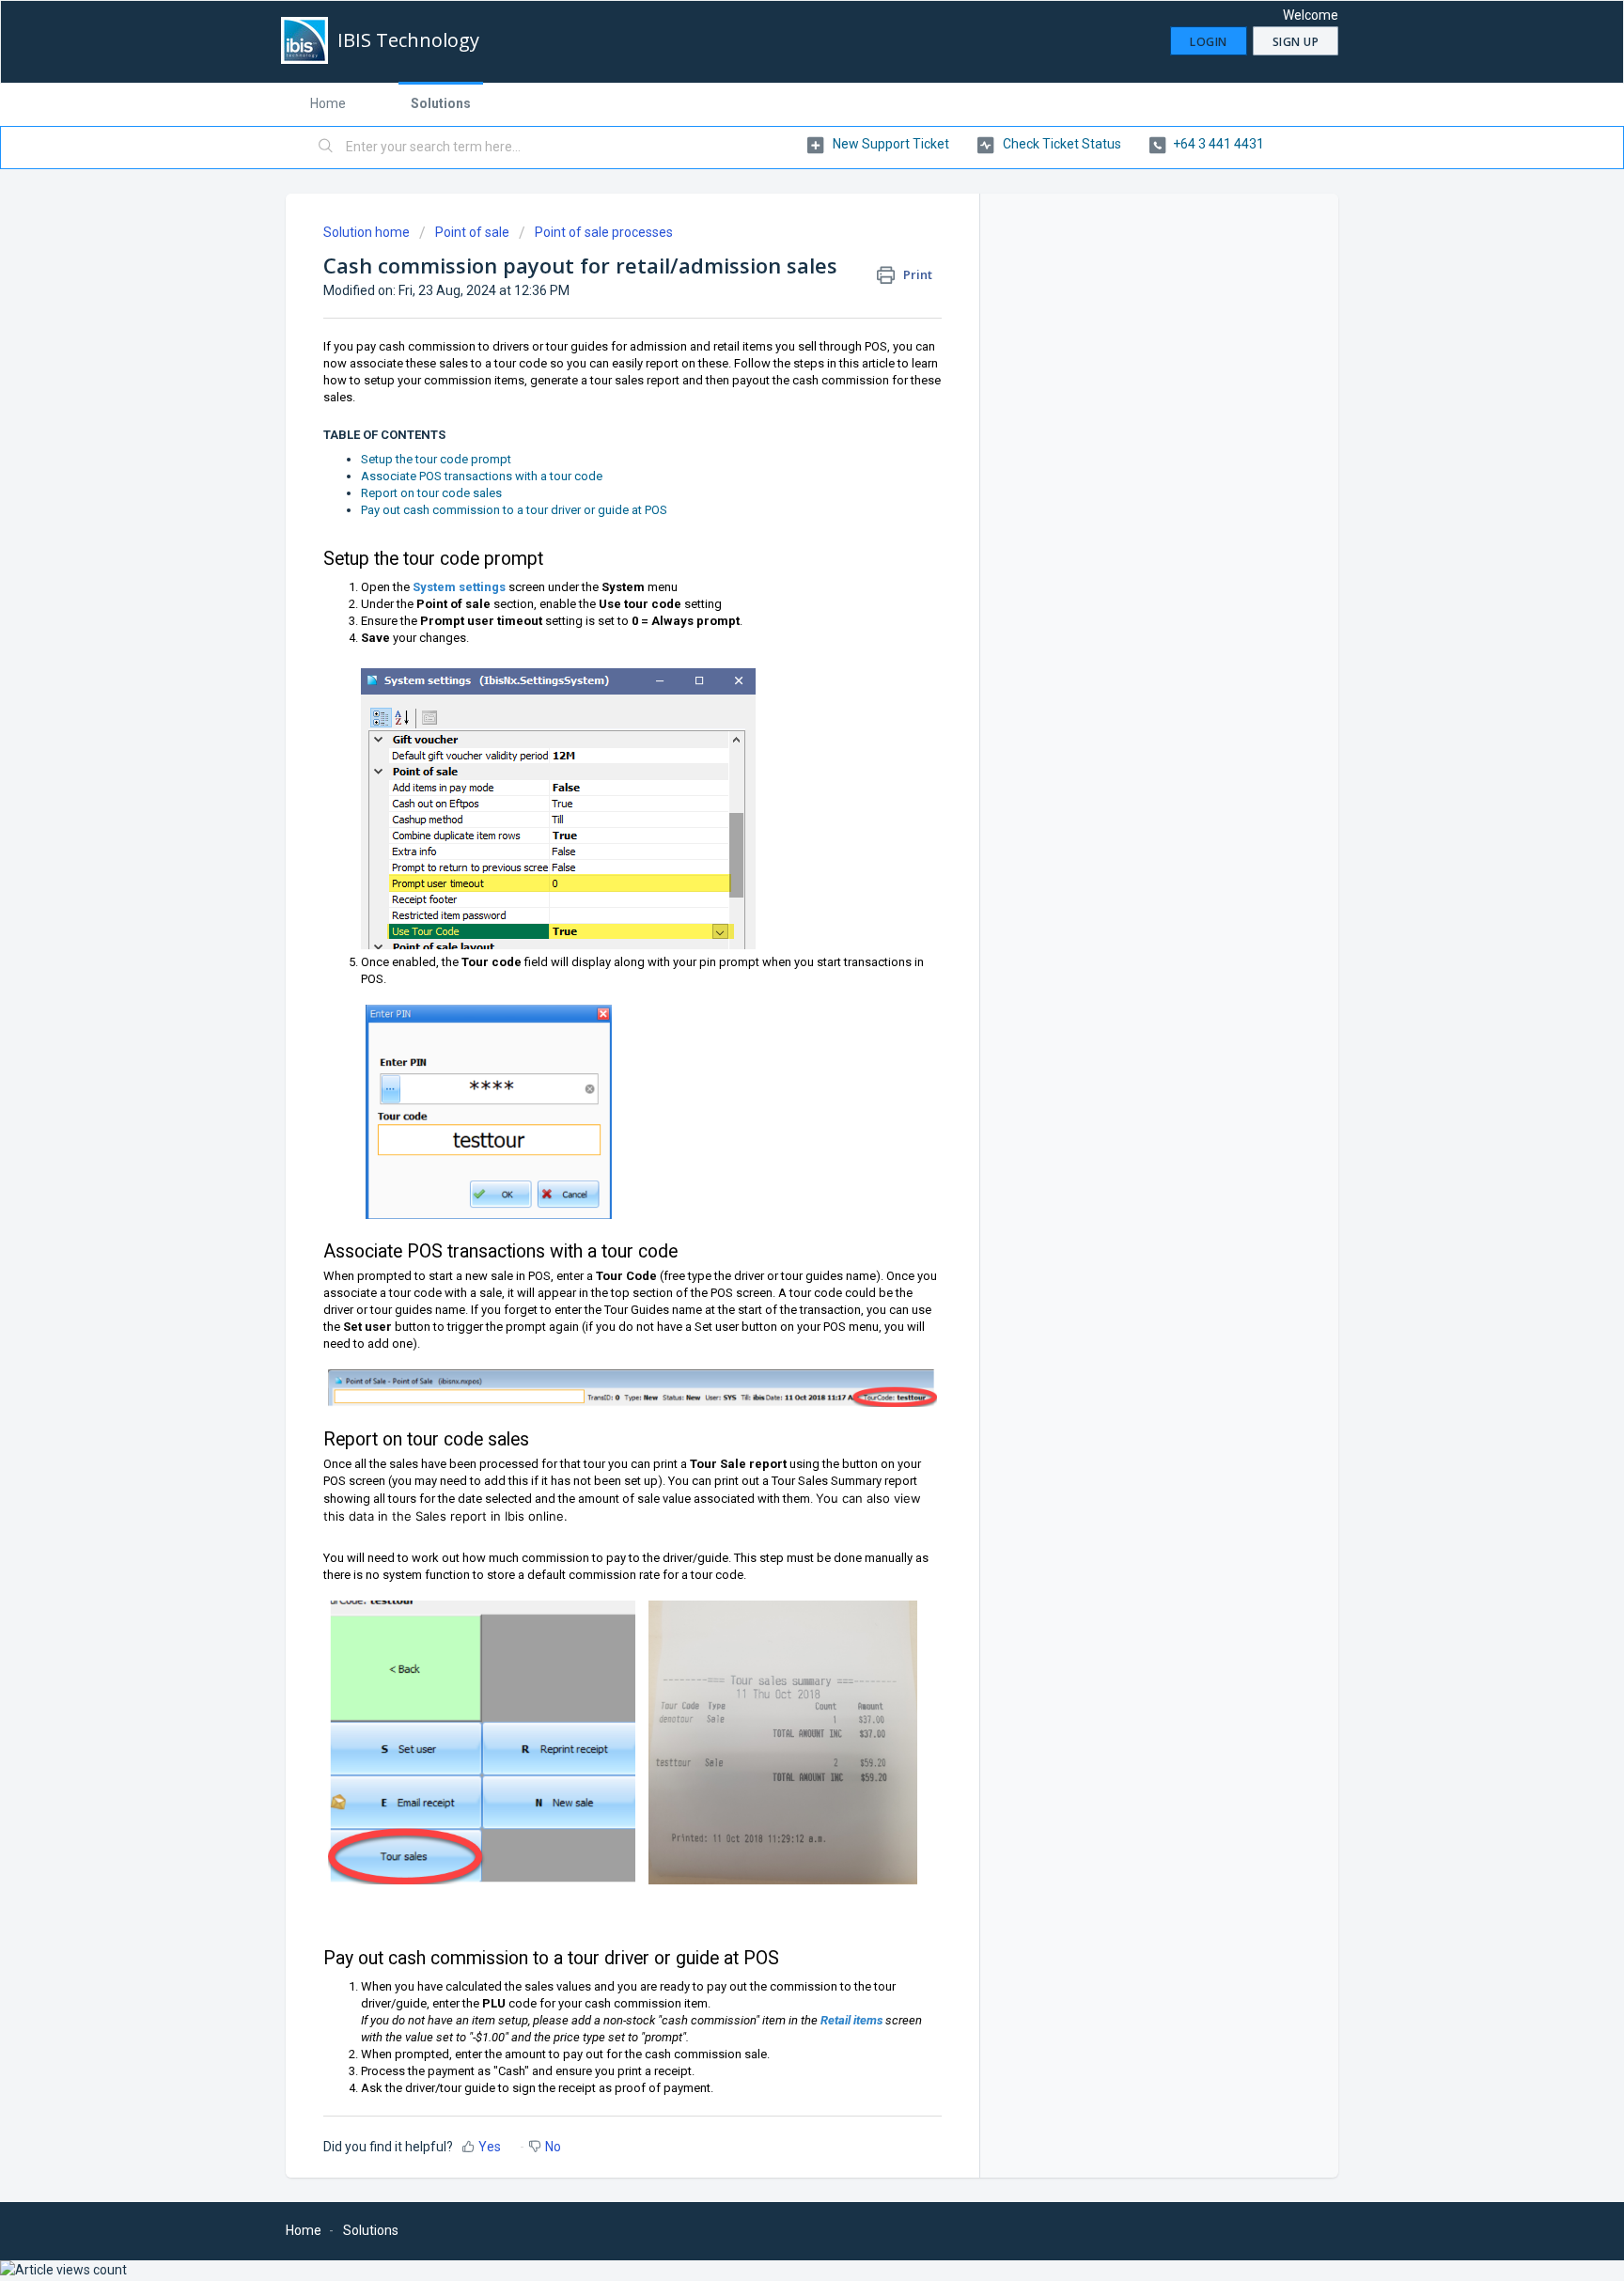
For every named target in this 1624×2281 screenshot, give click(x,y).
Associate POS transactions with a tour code (482, 476)
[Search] (326, 148)
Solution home (368, 232)
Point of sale (472, 232)
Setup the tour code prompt (436, 459)
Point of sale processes (604, 232)
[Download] (777, 918)
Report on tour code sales (431, 493)
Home (328, 103)
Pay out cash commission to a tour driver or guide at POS (514, 510)
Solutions (441, 103)
